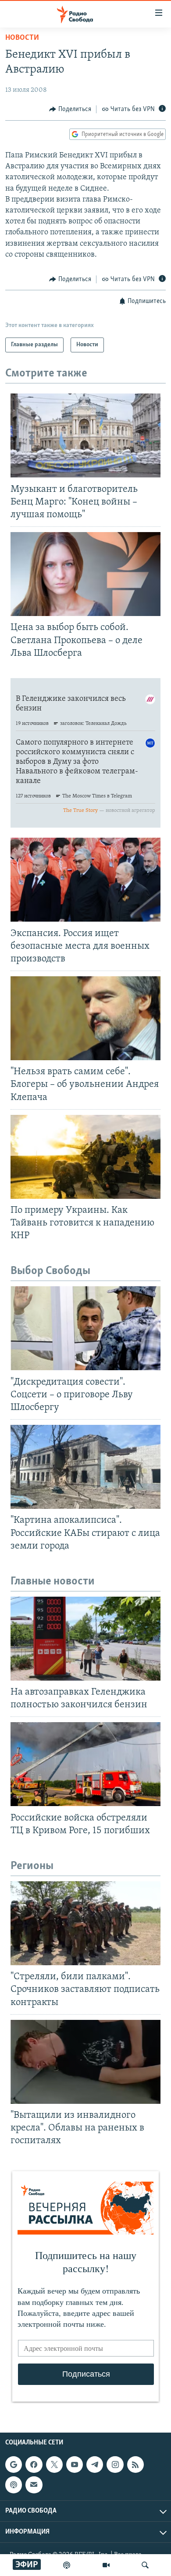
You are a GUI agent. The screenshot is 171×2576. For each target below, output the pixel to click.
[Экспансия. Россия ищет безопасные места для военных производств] (85, 880)
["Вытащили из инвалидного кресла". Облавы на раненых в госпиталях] (85, 2062)
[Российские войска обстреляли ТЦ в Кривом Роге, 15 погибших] (85, 1764)
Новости (22, 38)
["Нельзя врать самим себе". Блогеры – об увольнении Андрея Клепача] (85, 1018)
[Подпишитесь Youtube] (75, 2465)
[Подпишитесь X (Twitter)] (54, 2465)
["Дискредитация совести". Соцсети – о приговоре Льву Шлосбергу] (85, 1328)
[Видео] (106, 2565)
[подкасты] (67, 2565)
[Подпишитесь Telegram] (95, 2465)
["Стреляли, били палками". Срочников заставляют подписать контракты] (85, 1923)
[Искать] (145, 2565)
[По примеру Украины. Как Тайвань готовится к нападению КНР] (85, 1157)
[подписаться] (34, 2485)
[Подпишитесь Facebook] (34, 2465)
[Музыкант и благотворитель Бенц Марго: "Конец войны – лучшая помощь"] (85, 435)
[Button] (70, 109)
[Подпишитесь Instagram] (115, 2465)
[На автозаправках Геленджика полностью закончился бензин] (85, 1639)
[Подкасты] (14, 2485)
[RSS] (135, 2465)
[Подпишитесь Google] (14, 2465)
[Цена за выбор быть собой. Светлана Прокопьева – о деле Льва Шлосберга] (85, 574)
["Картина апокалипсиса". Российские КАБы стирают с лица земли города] (85, 1467)
